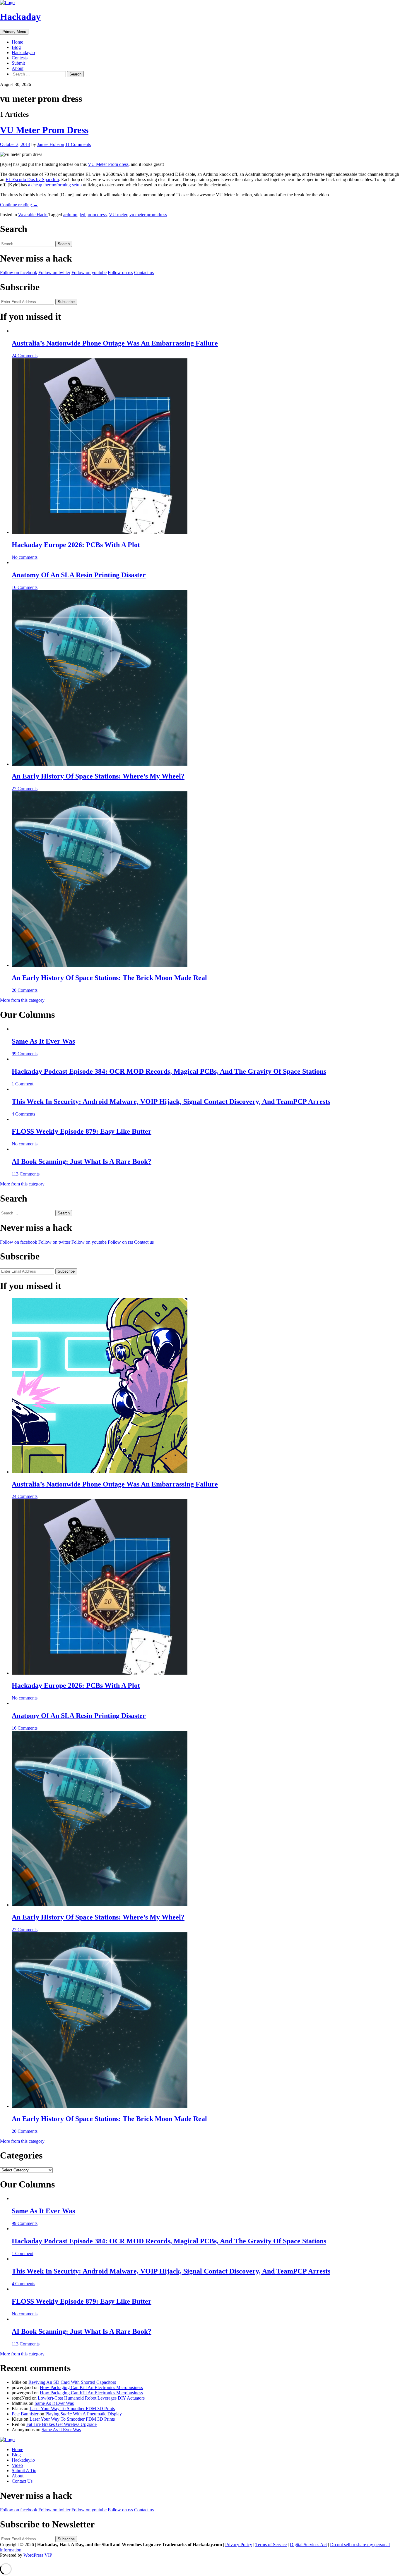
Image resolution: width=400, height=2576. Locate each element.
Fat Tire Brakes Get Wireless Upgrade (61, 2424)
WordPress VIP (38, 2555)
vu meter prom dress (148, 215)
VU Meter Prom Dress (44, 130)
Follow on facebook (19, 273)
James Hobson (51, 144)
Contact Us (22, 2481)
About (18, 68)
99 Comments (25, 1054)
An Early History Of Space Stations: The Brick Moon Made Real (109, 978)
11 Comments (78, 144)
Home (17, 42)
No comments (25, 557)
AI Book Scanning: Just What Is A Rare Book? (82, 1161)
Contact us (144, 273)
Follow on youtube (89, 273)
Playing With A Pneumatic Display (84, 2414)
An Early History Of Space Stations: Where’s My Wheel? (98, 776)
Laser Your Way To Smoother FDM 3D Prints (72, 2409)
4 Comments (23, 1114)
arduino (70, 215)
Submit (18, 63)
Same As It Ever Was (43, 1041)
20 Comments (25, 990)
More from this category (22, 1000)
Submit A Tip (24, 2471)
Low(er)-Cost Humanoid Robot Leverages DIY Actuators (91, 2398)
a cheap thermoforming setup (55, 185)
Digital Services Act (308, 2545)
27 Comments (25, 789)
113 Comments (26, 1174)
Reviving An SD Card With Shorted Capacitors (72, 2382)
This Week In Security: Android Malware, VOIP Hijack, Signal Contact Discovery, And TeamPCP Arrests (171, 1101)
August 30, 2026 (16, 84)
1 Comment (23, 1084)
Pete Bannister (25, 2414)
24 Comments (25, 356)
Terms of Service (271, 2545)
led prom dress (93, 215)
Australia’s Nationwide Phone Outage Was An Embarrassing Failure (115, 343)
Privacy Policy (239, 2545)
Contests (20, 58)
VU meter (118, 215)
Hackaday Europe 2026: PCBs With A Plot (76, 545)
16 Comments (25, 587)
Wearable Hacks (33, 215)
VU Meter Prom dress (108, 164)
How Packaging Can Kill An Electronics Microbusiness (91, 2387)
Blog (16, 47)
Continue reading (19, 205)
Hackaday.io (23, 53)
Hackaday (20, 17)
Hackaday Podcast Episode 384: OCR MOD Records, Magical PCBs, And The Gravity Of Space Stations (169, 1071)
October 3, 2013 (15, 144)
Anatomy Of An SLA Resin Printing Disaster (79, 575)
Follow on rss (120, 273)
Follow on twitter (54, 273)
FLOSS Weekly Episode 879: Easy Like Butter (82, 1131)
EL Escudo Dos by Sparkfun (32, 179)
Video (17, 2465)
